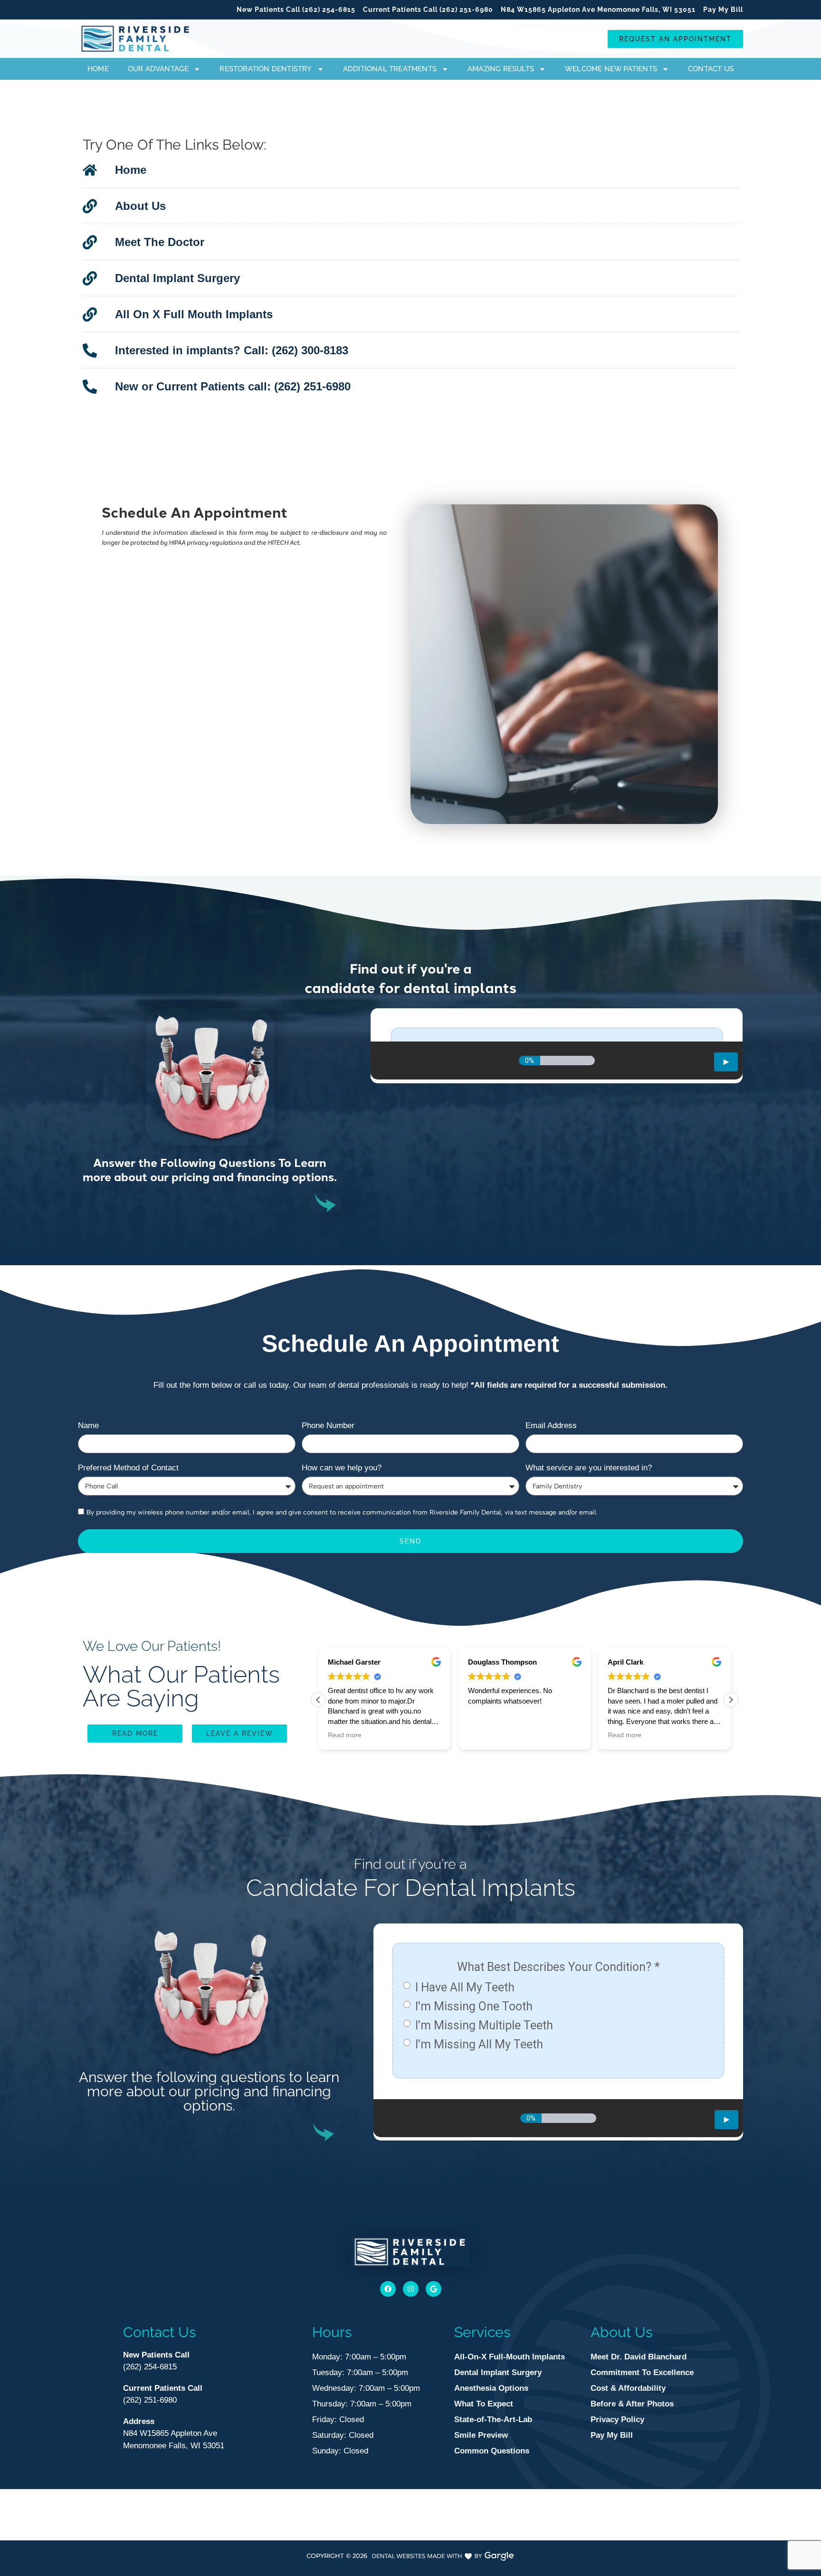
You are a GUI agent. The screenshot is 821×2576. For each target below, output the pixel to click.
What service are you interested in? (589, 1468)
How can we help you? (342, 1468)
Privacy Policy (617, 2420)
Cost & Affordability (628, 2388)
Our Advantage (158, 69)
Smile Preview (481, 2435)
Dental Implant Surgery (498, 2372)
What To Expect (484, 2404)
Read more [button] (485, 1735)
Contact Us (711, 69)
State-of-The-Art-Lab (493, 2420)
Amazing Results (501, 69)
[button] (731, 1700)
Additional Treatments (390, 69)
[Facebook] (388, 2289)
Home (98, 69)
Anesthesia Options (491, 2388)
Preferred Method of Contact (128, 1468)
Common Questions (492, 2451)
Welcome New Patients (611, 69)
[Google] (434, 2289)
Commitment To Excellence (642, 2372)
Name (88, 1426)
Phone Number (328, 1426)
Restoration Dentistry (266, 69)
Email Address (551, 1426)
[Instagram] (411, 2289)
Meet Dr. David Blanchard (639, 2357)
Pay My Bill (612, 2435)
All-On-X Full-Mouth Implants (510, 2357)
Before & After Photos (632, 2404)
